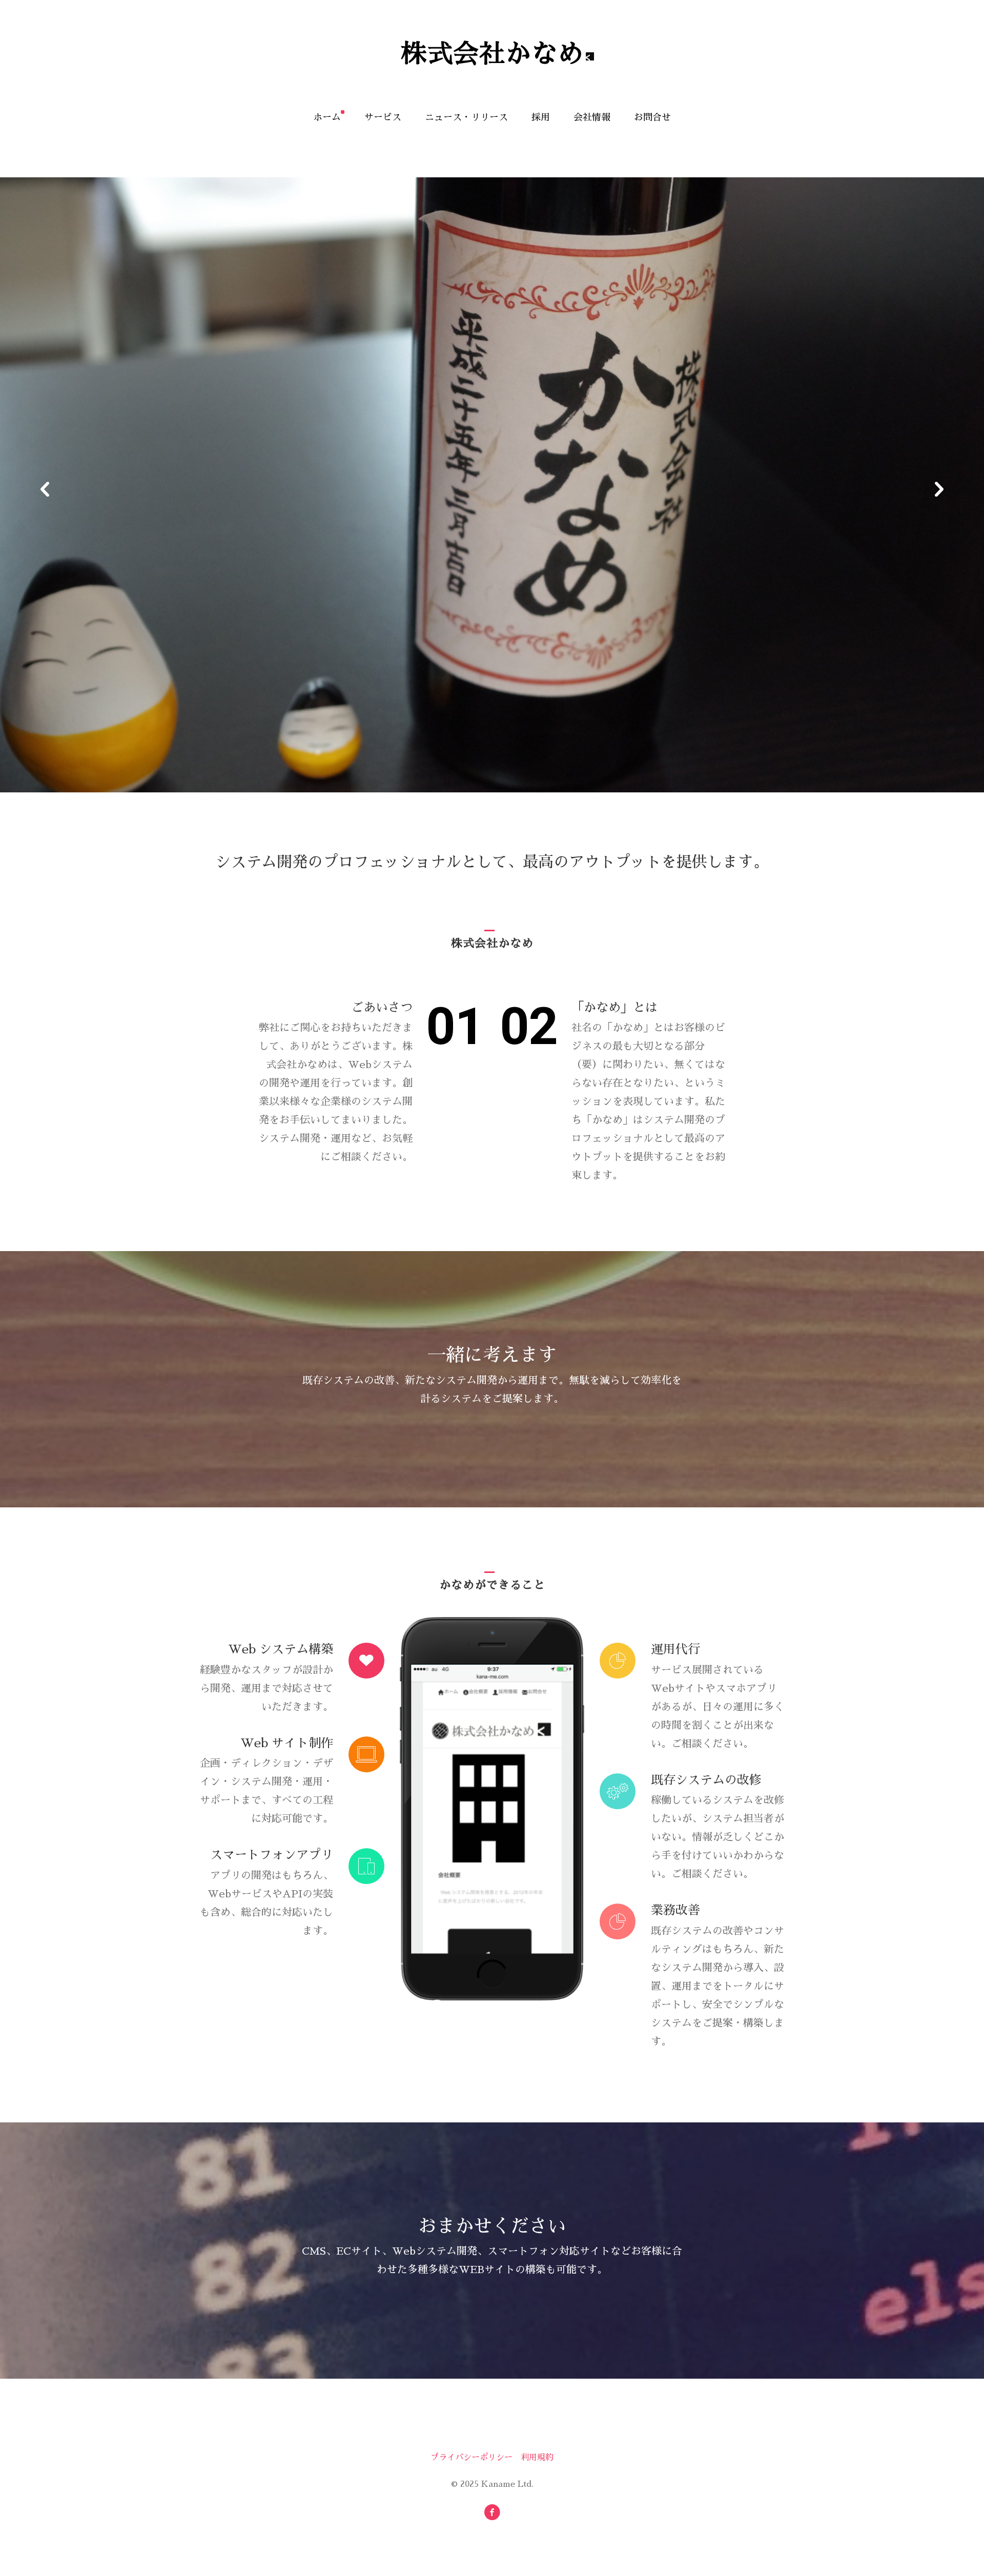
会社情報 (592, 117)
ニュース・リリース (466, 117)
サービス (383, 117)
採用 (541, 117)
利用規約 (537, 2458)
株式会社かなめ (492, 54)
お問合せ (652, 117)
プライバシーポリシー (471, 2458)
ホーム (327, 117)
